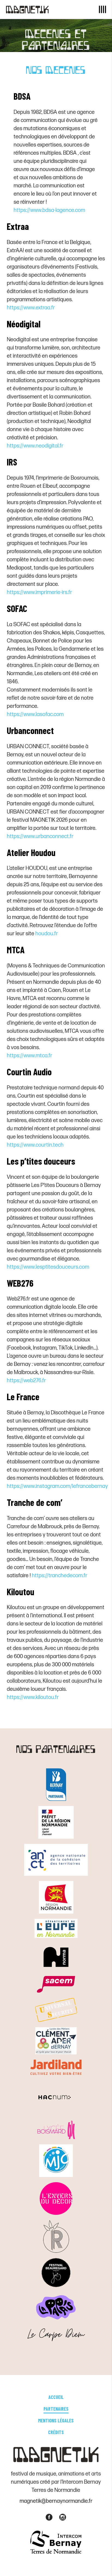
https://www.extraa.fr (31, 308)
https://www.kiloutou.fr (33, 1697)
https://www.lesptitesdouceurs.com (48, 1267)
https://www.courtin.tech (35, 1145)
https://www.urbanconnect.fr (40, 836)
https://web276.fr (26, 1381)
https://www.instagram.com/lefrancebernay (57, 1486)
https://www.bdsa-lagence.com (49, 210)
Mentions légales (56, 2420)
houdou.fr (47, 934)
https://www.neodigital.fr (35, 446)
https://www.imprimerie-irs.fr (39, 592)
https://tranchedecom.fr (60, 1576)
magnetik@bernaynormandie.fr (56, 2501)
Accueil (56, 2397)
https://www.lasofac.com (35, 714)
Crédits (56, 2432)
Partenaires (56, 2409)
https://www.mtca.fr (29, 1056)
